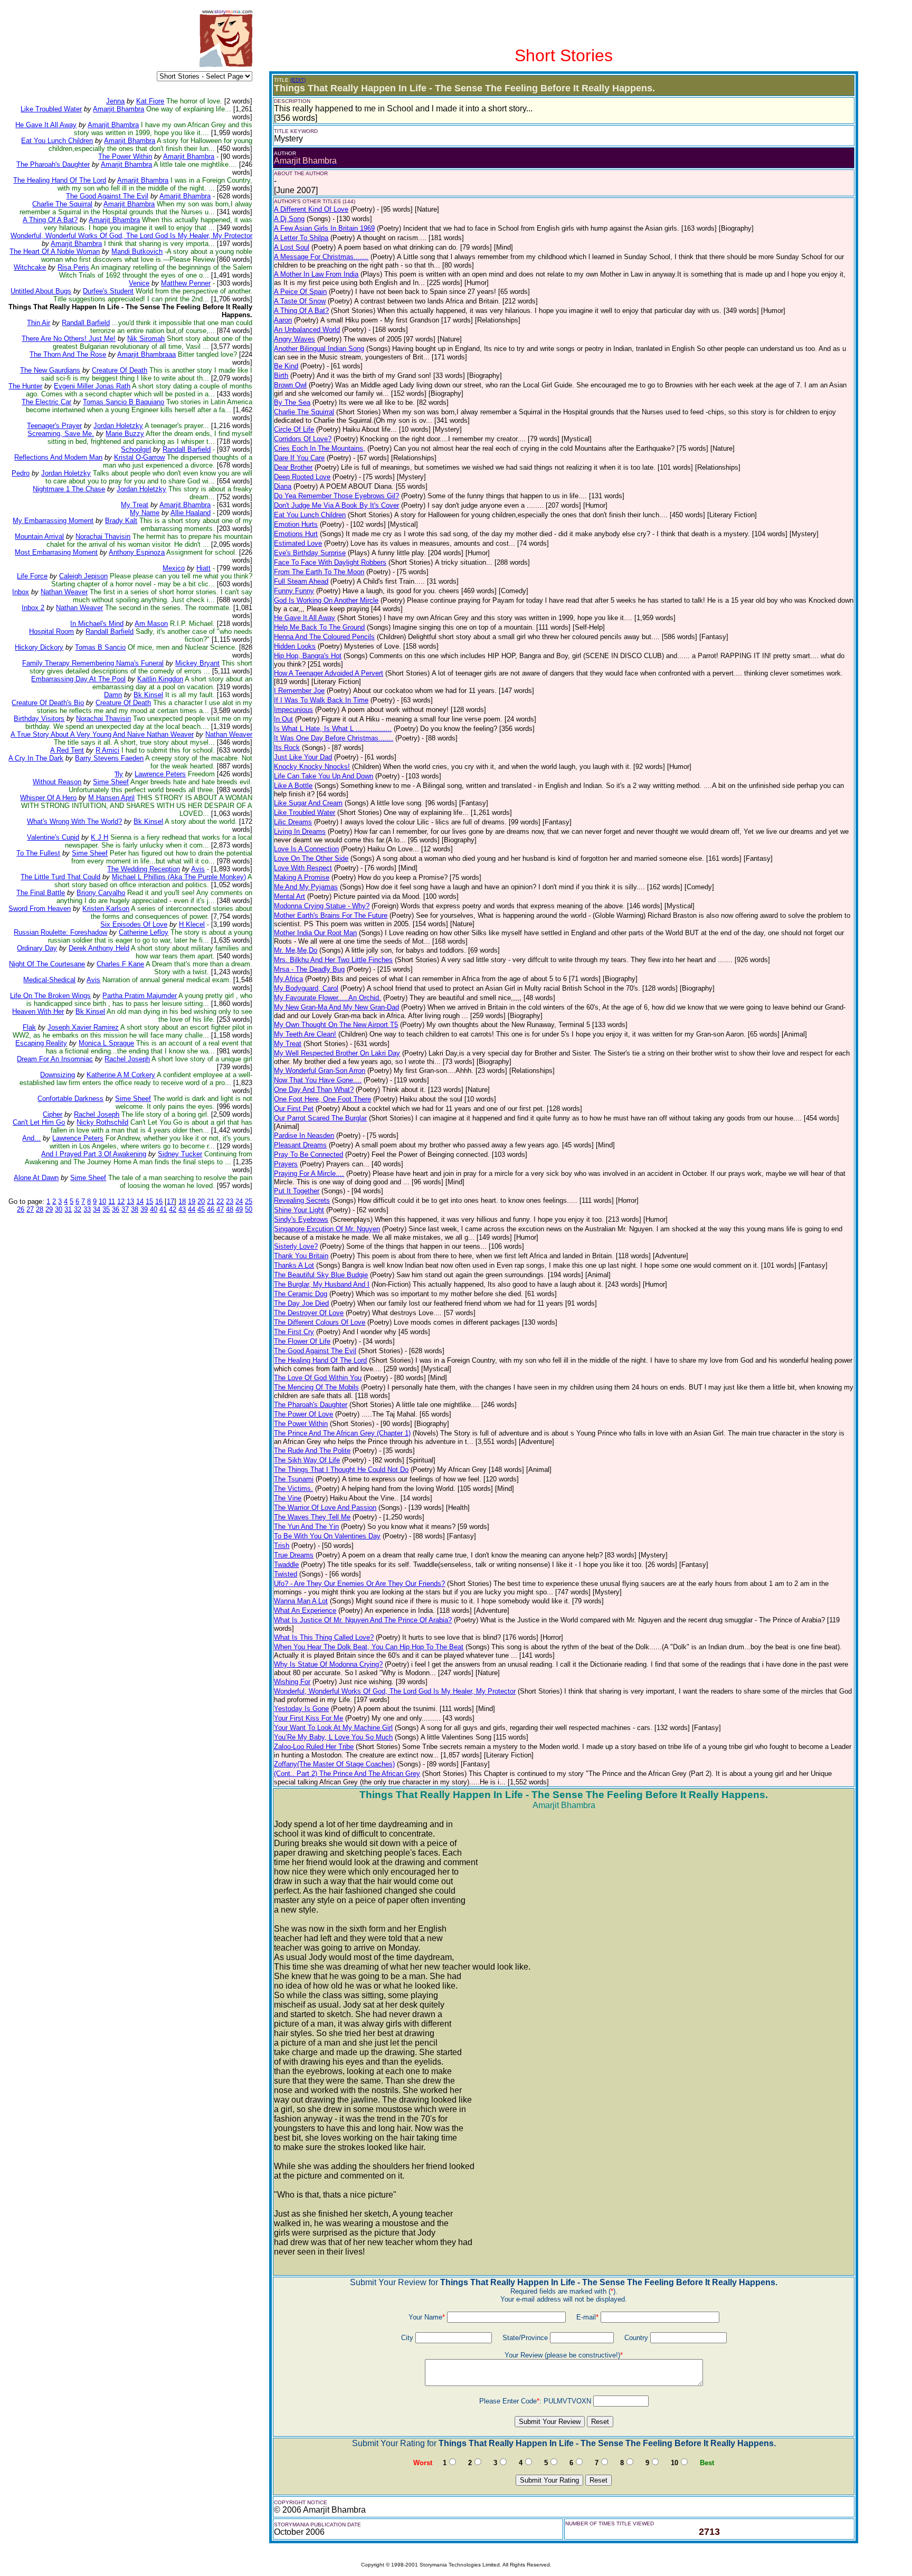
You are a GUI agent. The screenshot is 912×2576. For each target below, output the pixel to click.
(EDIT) (298, 80)
